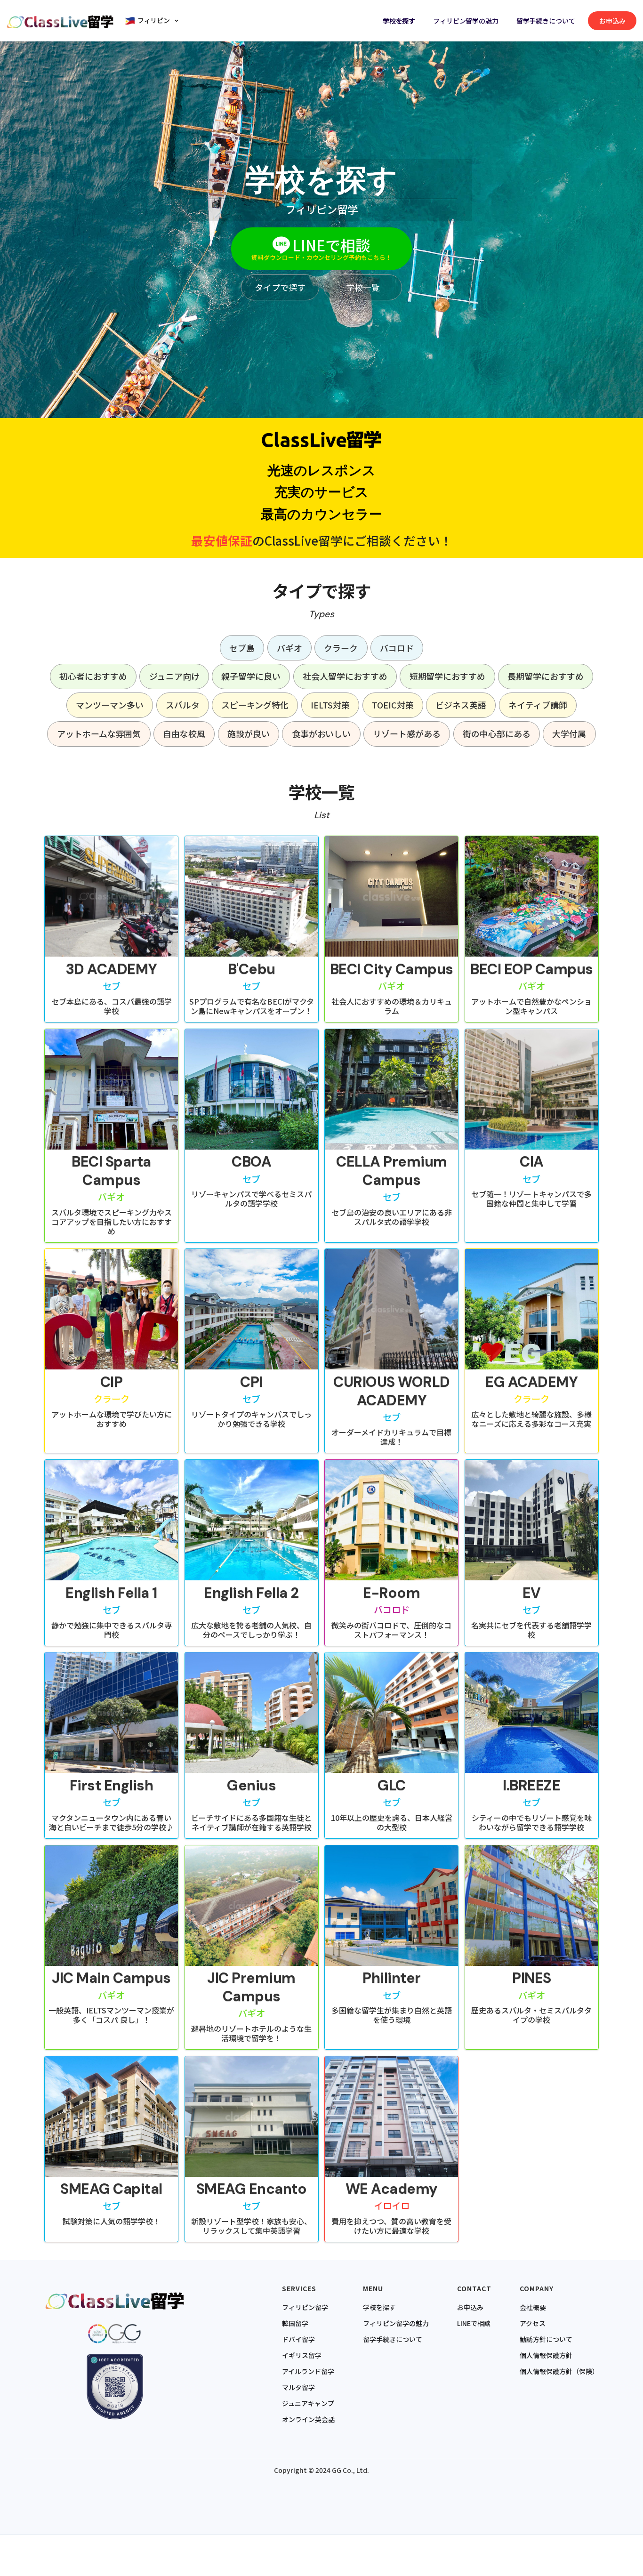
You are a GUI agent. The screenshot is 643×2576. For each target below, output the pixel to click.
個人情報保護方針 (546, 2355)
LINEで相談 (474, 2323)
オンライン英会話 (308, 2419)
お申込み (470, 2307)
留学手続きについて (546, 21)
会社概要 (533, 2307)
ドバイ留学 (298, 2339)
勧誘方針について (546, 2339)
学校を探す (399, 21)
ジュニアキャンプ (308, 2403)
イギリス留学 (302, 2355)
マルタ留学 (298, 2387)
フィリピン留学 (305, 2307)
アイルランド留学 (308, 2371)
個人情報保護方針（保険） (559, 2371)
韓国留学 (295, 2323)
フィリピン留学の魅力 (466, 21)
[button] (153, 20)
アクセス (533, 2323)
